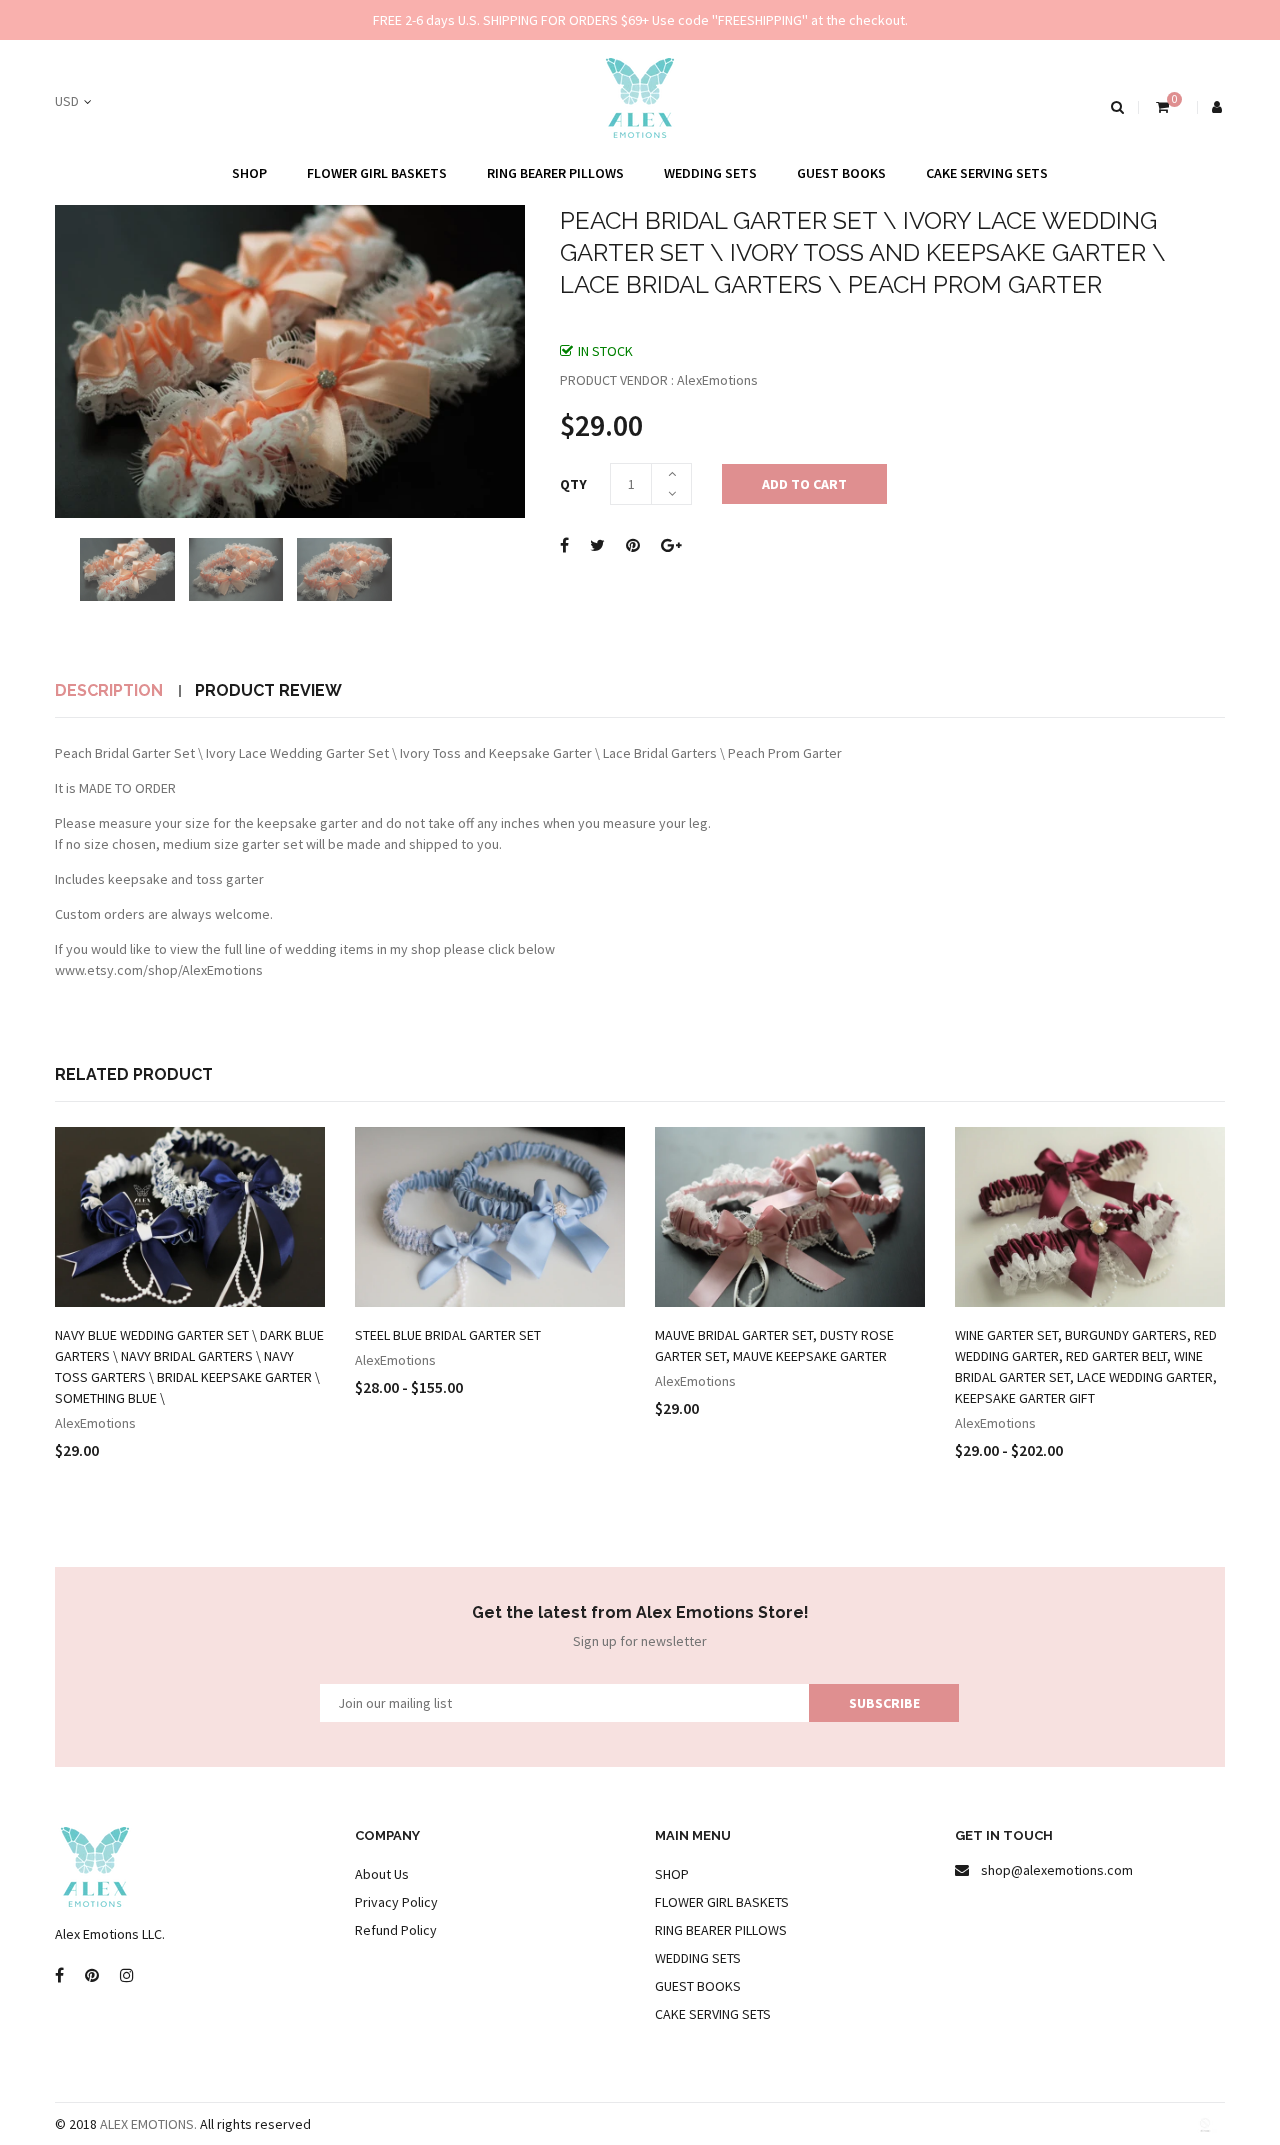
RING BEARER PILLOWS (555, 173)
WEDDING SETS (710, 173)
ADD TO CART (804, 484)
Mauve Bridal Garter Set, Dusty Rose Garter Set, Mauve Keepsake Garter (774, 1345)
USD (67, 101)
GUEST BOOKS (841, 173)
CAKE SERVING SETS (987, 173)
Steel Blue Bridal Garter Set (448, 1335)
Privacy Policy (396, 1902)
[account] (1218, 107)
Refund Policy (396, 1930)
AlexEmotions (95, 1423)
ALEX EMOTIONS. (148, 2124)
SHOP (249, 173)
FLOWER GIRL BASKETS (377, 173)
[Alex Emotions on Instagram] (127, 1976)
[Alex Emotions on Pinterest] (92, 1976)
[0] (1160, 107)
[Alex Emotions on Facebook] (59, 1976)
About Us (382, 1874)
